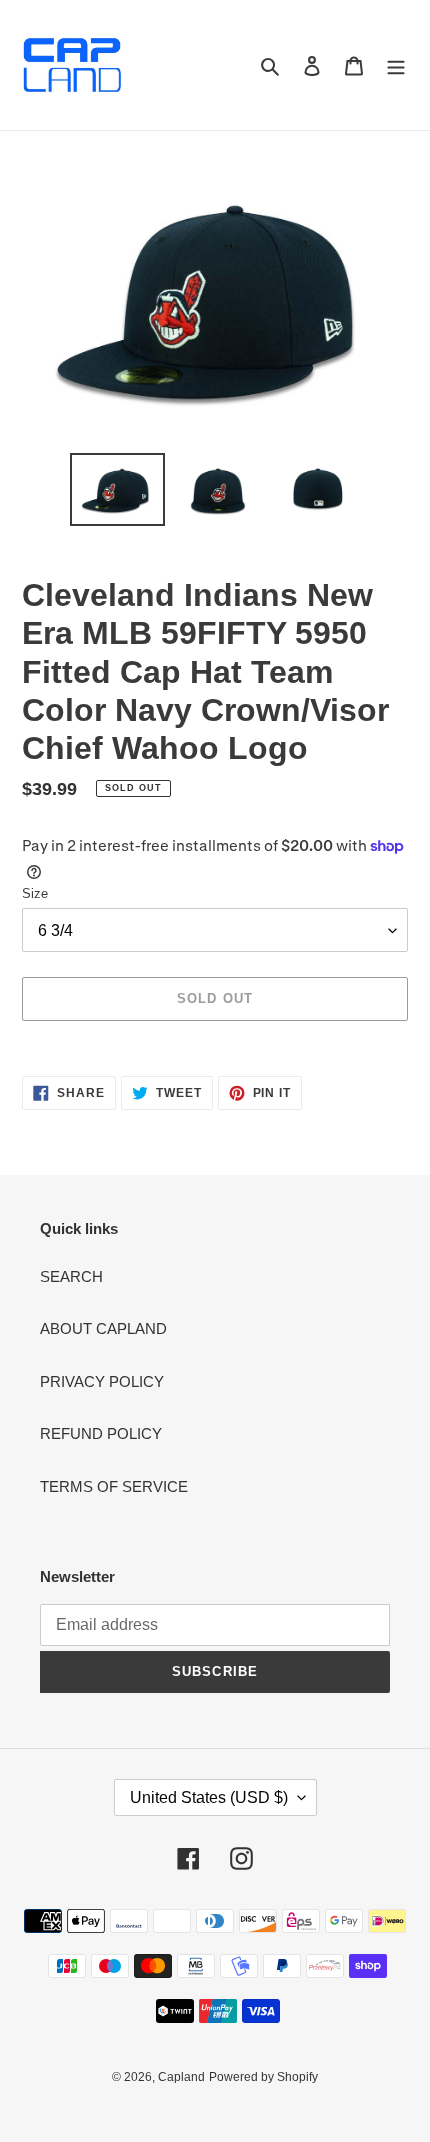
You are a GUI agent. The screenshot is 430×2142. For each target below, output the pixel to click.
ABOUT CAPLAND (103, 1328)
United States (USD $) (209, 1797)
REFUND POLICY (101, 1433)
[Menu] (396, 65)
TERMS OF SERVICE (114, 1486)
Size (35, 893)
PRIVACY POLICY (102, 1381)
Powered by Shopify (263, 2077)
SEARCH (71, 1276)
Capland (181, 2077)
